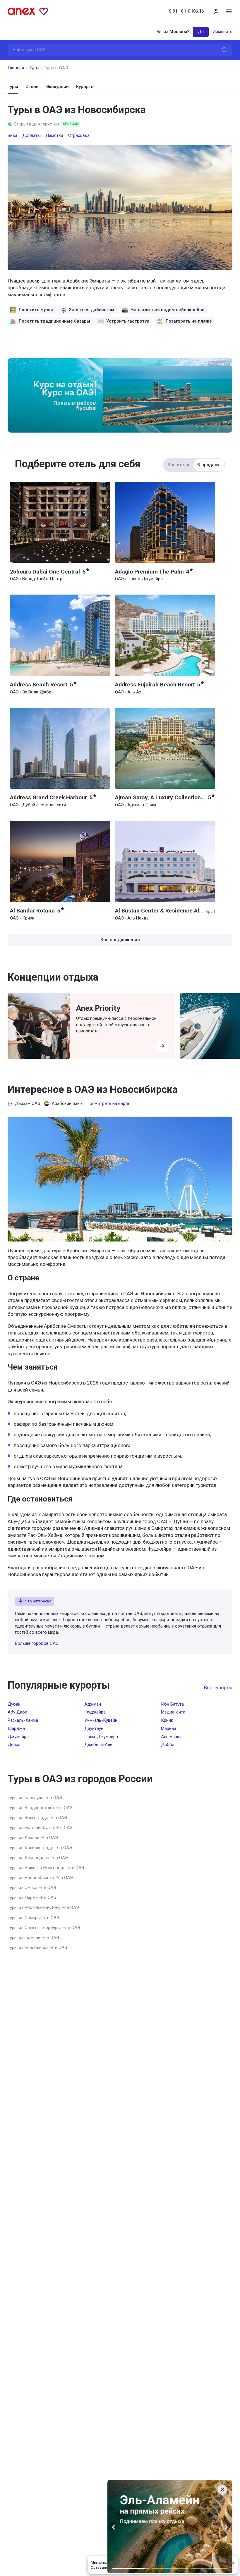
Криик (167, 1720)
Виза (12, 135)
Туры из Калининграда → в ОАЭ (40, 1848)
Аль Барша (172, 1737)
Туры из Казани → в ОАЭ (33, 1838)
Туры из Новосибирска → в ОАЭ (40, 1878)
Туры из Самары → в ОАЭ (34, 1918)
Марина (169, 1728)
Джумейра (18, 1737)
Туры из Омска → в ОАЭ (32, 1888)
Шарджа (16, 1728)
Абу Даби (17, 1712)
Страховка (79, 135)
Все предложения (120, 940)
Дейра (14, 1745)
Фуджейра (95, 1712)
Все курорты (218, 1688)
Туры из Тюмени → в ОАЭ (33, 1938)
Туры (34, 68)
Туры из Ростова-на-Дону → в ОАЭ (43, 1907)
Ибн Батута (172, 1704)
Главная (16, 68)
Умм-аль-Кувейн (101, 1720)
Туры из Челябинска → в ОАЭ (37, 1948)
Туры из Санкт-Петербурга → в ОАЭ (44, 1928)
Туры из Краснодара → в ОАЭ (38, 1858)
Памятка (54, 135)
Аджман (93, 1704)
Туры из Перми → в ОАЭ (32, 1897)
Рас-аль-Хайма (23, 1720)
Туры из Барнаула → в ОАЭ (35, 1798)
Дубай (14, 1704)
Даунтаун (94, 1728)
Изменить (222, 32)
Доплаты (31, 135)
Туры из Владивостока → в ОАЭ (40, 1808)
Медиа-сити (173, 1712)
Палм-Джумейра (101, 1737)
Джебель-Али (98, 1745)
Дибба (168, 1745)
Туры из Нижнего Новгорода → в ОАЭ (46, 1868)
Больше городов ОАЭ (37, 1643)
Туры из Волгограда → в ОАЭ (37, 1818)
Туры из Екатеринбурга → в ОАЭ (40, 1828)
